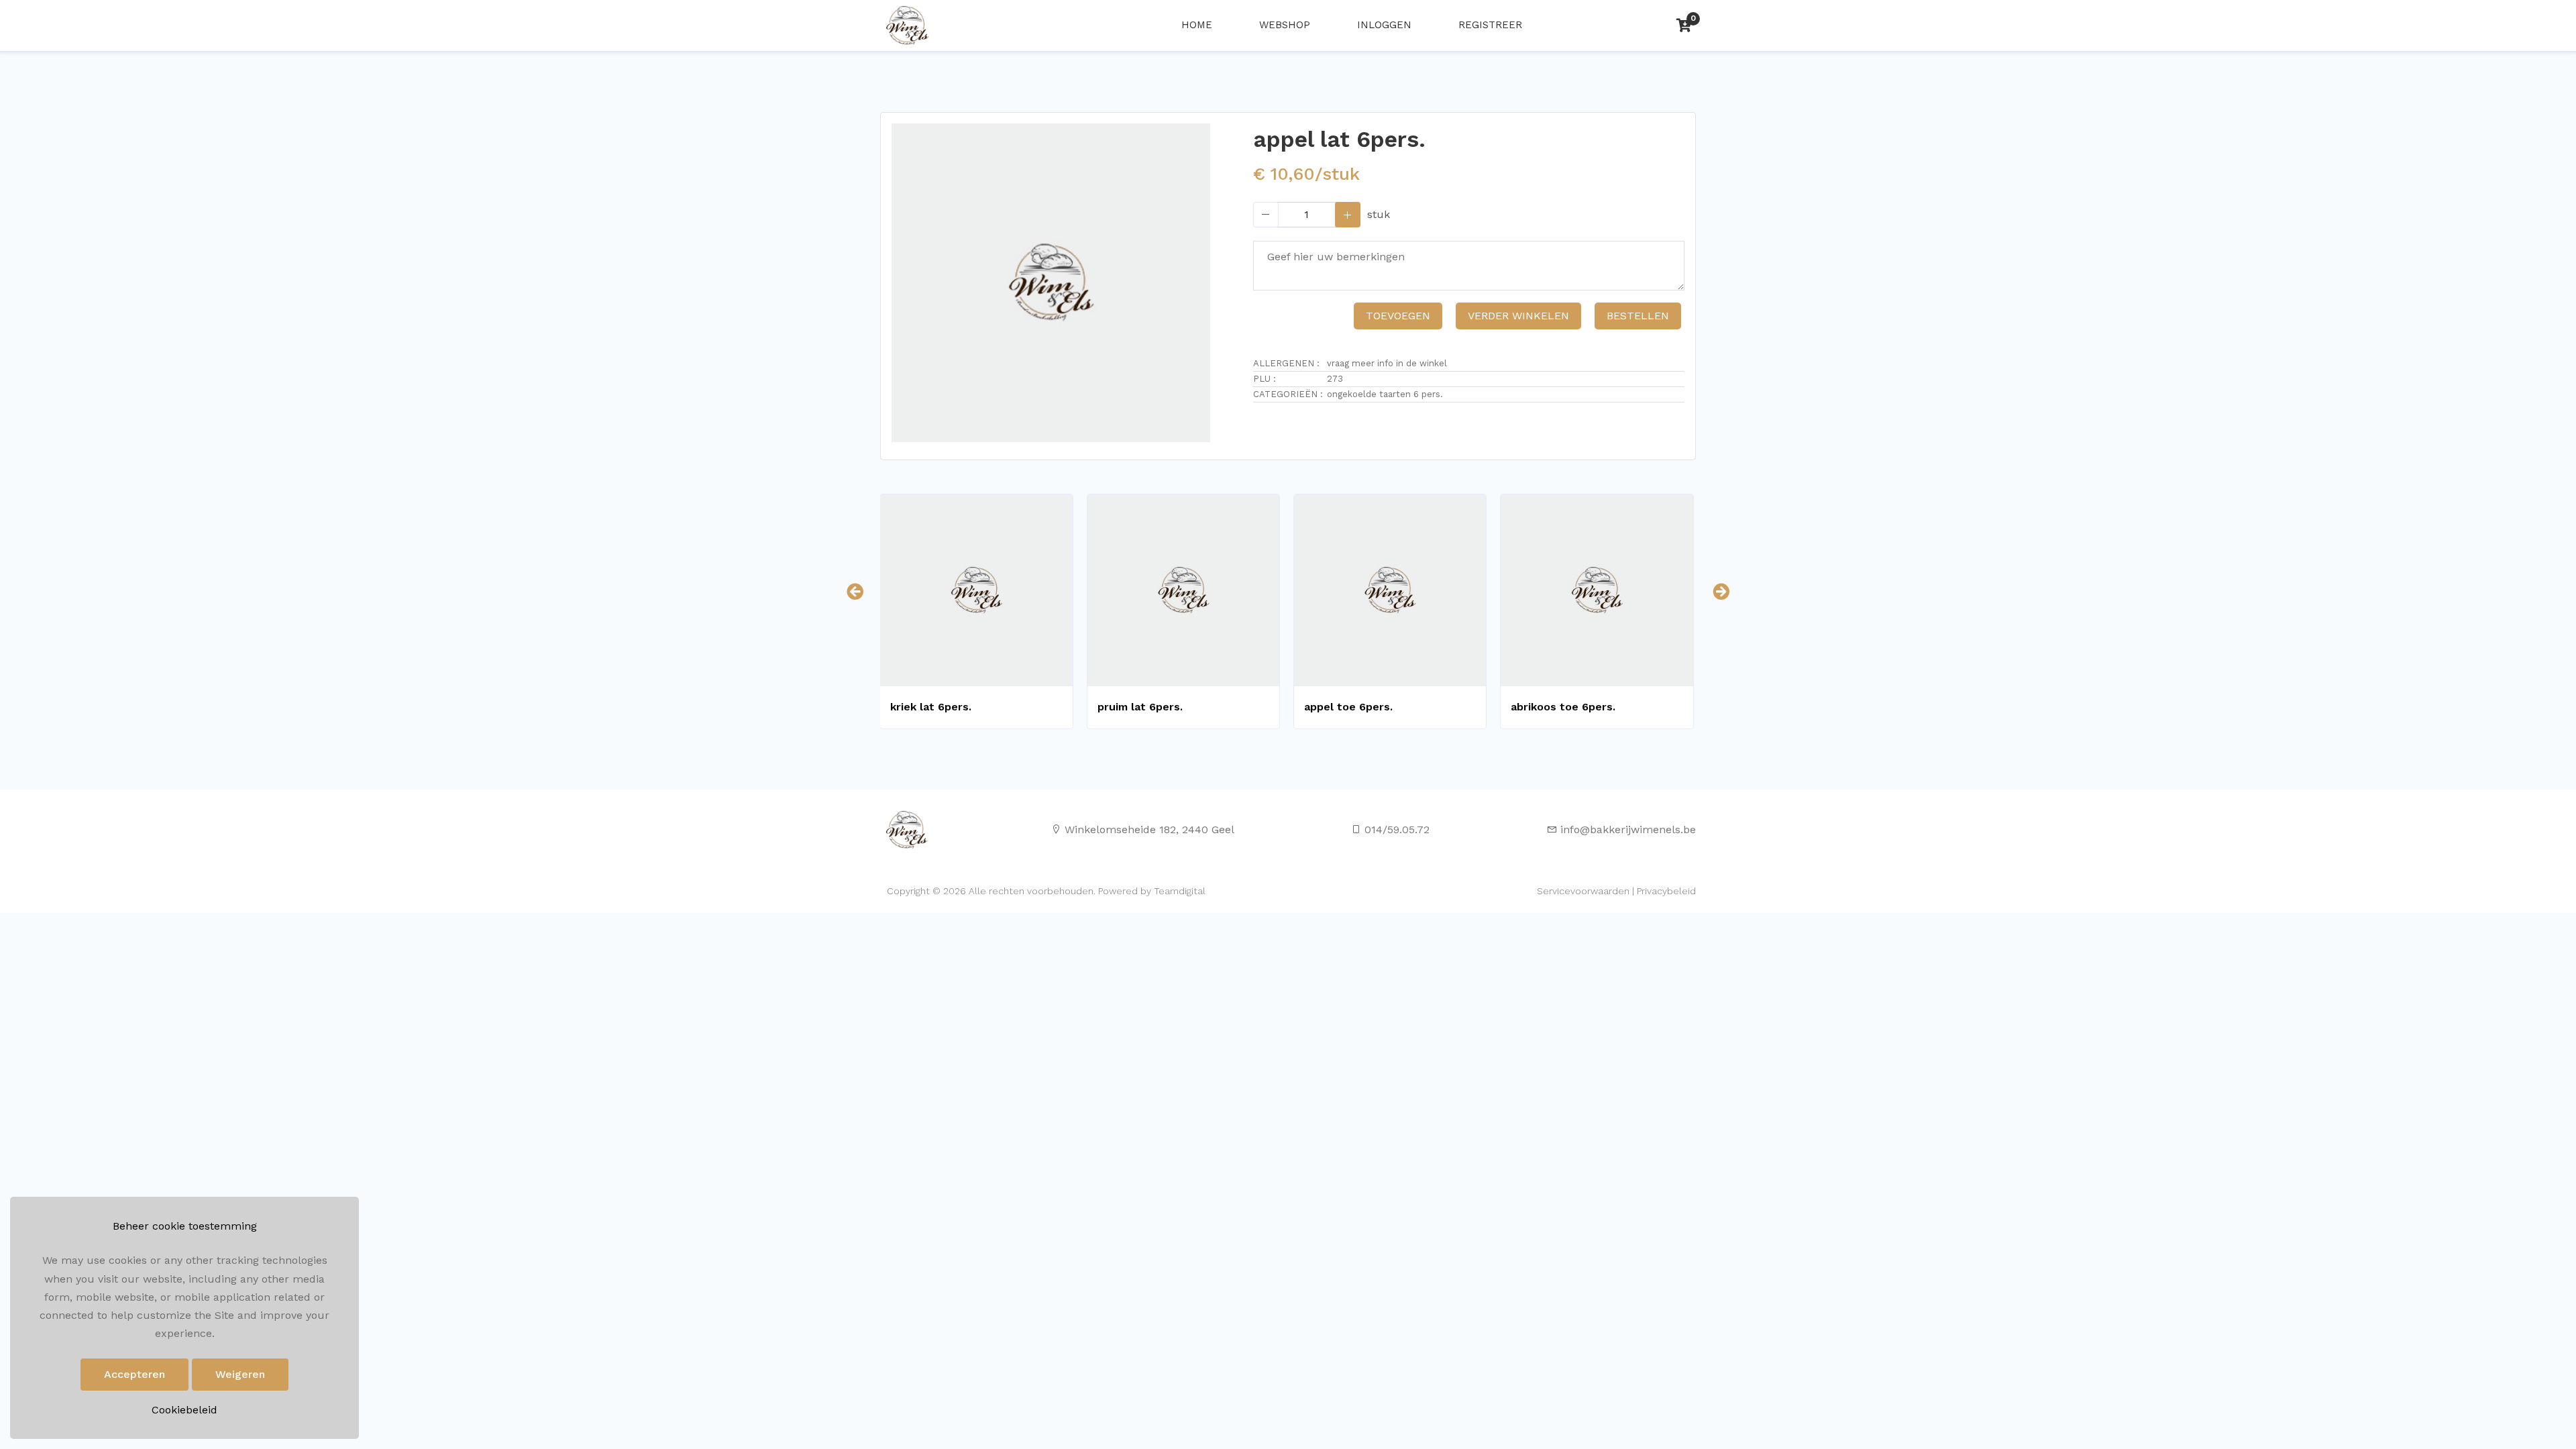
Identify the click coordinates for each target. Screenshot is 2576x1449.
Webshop (1285, 25)
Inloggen (1384, 25)
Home (1197, 25)
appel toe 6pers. (1348, 707)
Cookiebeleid (184, 1410)
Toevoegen (1398, 316)
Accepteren (135, 1374)
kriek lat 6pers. (931, 707)
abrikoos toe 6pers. (1563, 707)
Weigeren (240, 1374)
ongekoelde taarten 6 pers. (1385, 394)
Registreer (1490, 25)
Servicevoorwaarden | (1586, 891)
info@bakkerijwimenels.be (1628, 829)
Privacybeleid (1666, 891)
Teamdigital (1180, 891)
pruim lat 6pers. (1140, 707)
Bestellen (1638, 316)
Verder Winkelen (1518, 316)
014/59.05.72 (1397, 829)
